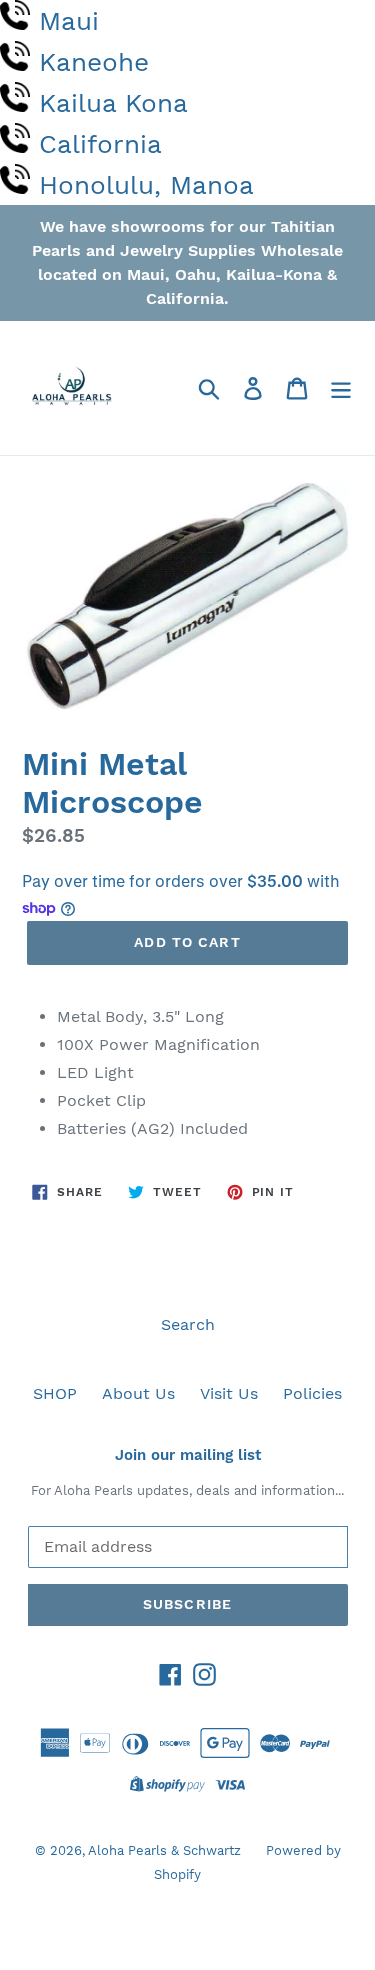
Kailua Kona (113, 103)
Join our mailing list (188, 1455)
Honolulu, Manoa (146, 185)
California (100, 144)
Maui (69, 21)
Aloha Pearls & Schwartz (164, 1850)
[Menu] (341, 388)
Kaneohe (94, 62)
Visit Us (229, 1393)
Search (188, 1324)
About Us (138, 1393)
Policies (312, 1393)
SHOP (55, 1393)
